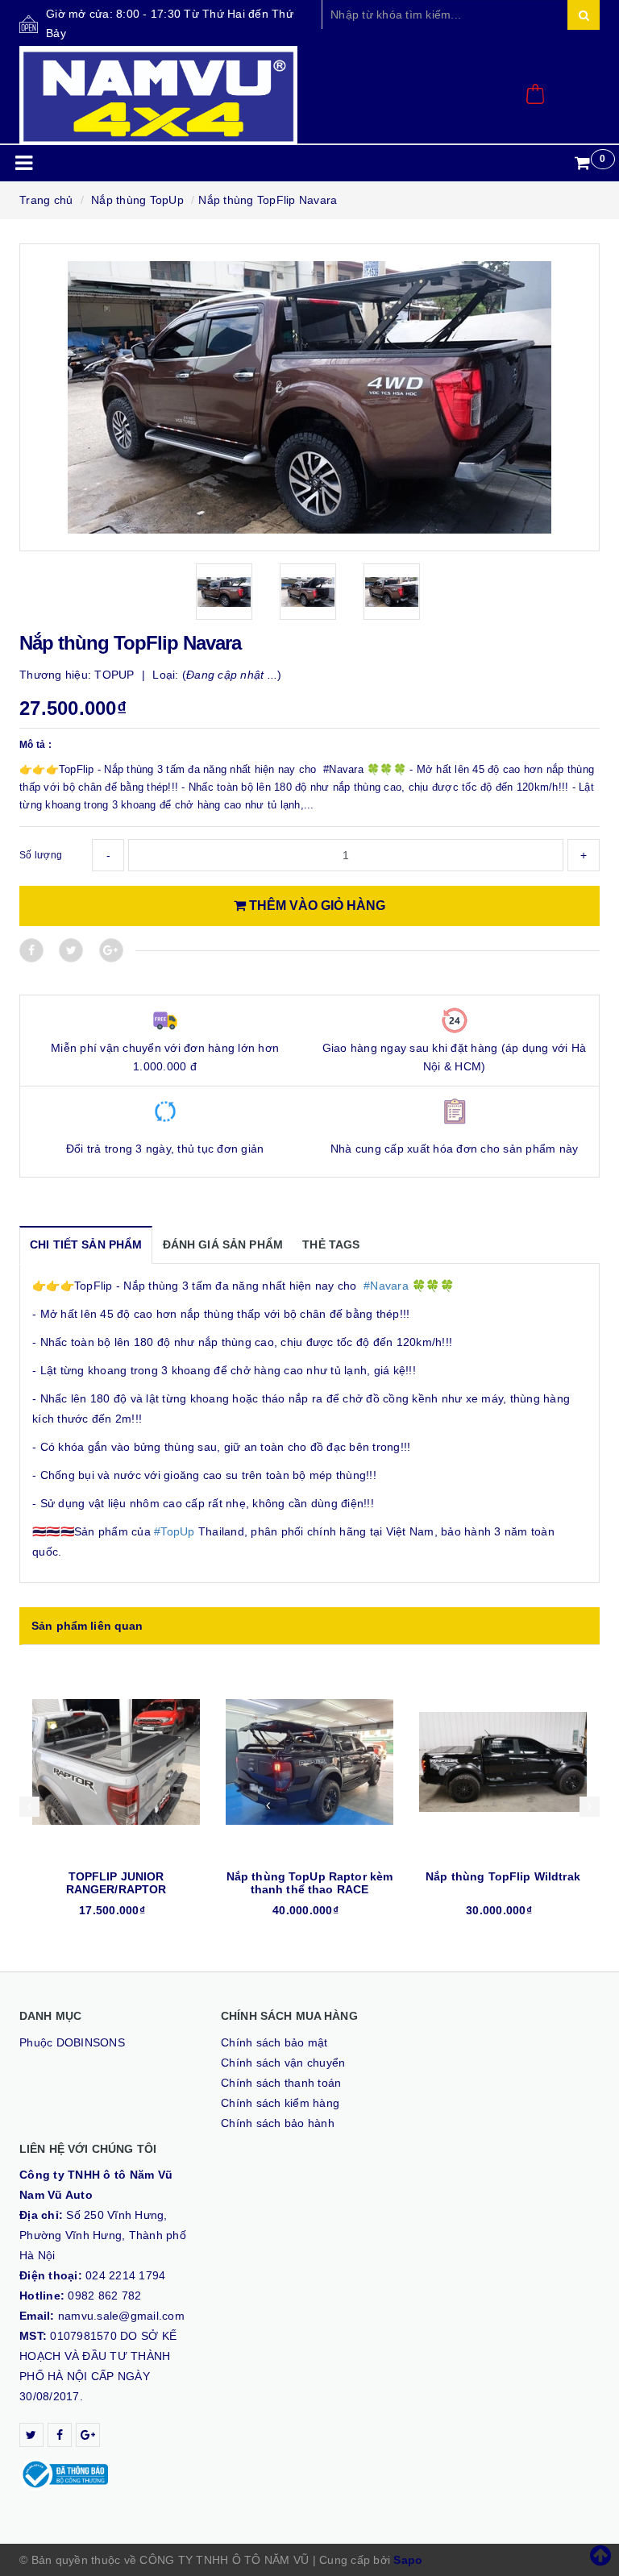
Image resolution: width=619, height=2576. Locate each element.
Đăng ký (471, 95)
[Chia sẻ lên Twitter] (71, 950)
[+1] (111, 950)
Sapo (408, 2560)
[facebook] (60, 2435)
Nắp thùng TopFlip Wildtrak (309, 1876)
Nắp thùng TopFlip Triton (503, 1876)
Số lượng (41, 855)
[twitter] (31, 2435)
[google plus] (88, 2435)
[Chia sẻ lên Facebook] (31, 950)
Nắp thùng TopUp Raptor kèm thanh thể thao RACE (116, 1883)
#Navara (386, 1286)
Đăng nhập (399, 95)
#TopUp (174, 1531)
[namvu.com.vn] (158, 96)
